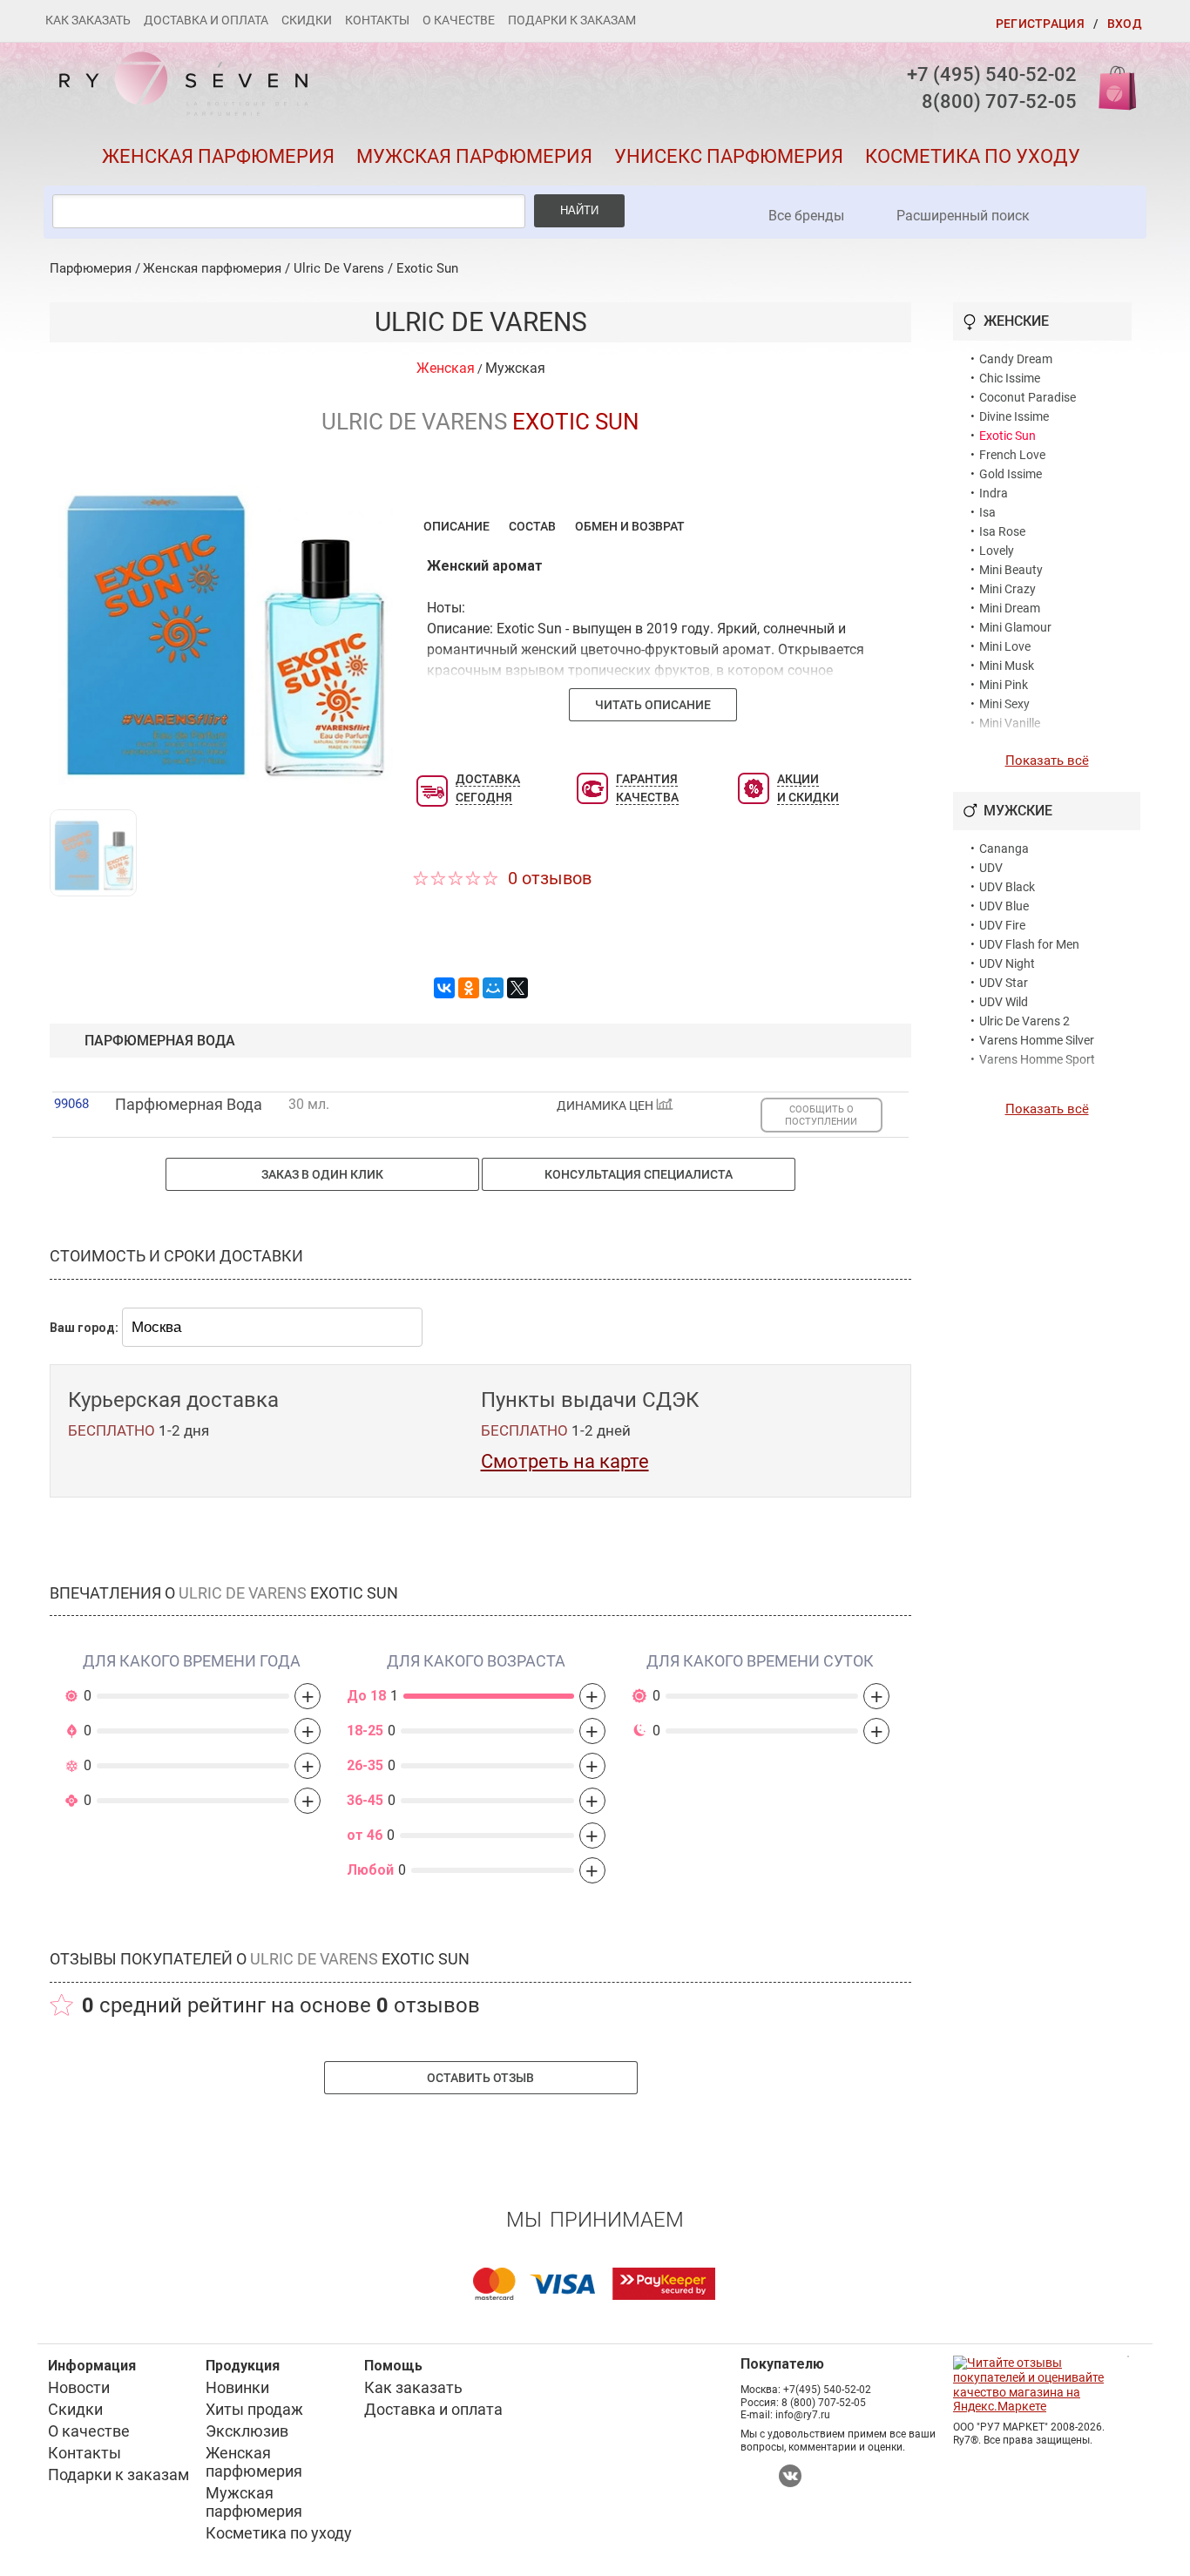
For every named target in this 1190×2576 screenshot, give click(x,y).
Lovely (997, 551)
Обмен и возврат (630, 526)
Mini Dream (1010, 608)
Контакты (377, 20)
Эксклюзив (247, 2431)
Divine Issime (1014, 416)
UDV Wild (1004, 1002)
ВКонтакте (790, 2476)
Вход (1125, 24)
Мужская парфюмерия (474, 156)
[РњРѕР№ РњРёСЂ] (493, 988)
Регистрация (1040, 24)
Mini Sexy (1004, 704)
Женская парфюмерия (218, 156)
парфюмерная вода (160, 1041)
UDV (991, 868)
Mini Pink (1004, 685)
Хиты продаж (254, 2409)
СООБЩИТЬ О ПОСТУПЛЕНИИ (821, 1115)
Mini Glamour (1015, 627)
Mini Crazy (1007, 589)
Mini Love (1005, 646)
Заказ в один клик (322, 1174)
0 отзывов (550, 878)
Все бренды (806, 216)
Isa (987, 512)
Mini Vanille (1010, 723)
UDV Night (1007, 963)
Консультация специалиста (639, 1174)
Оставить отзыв (480, 2078)
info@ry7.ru (803, 2415)
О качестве (459, 20)
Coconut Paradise (1028, 397)
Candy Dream (1016, 359)
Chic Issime (1010, 378)
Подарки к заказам (572, 20)
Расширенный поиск (963, 216)
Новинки (237, 2387)
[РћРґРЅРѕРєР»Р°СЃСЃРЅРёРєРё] (469, 988)
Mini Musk (1007, 666)
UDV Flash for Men (1029, 944)
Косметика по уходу (973, 156)
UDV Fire (1002, 925)
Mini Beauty (1011, 570)
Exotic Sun (427, 268)
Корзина (1112, 87)
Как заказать (88, 20)
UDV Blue (1004, 906)
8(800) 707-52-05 (999, 101)
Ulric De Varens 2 (1024, 1021)
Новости (79, 2387)
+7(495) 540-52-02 (827, 2390)
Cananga (1004, 849)
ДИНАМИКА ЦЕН (606, 1106)
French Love (1012, 455)
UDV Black (1007, 887)
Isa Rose (1002, 531)
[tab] (456, 526)
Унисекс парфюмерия (729, 156)
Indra (994, 493)
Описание (456, 526)
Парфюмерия (91, 268)
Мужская (515, 368)
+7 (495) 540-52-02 (992, 74)
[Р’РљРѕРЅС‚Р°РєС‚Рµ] (444, 988)
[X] (517, 988)
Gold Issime (1011, 474)
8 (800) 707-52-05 (824, 2403)
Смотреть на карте (565, 1461)
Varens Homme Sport (1037, 1059)
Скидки (307, 20)
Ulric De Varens (339, 268)
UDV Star (1004, 983)
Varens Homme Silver (1037, 1040)
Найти (579, 210)
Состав (532, 526)
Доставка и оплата (206, 20)
